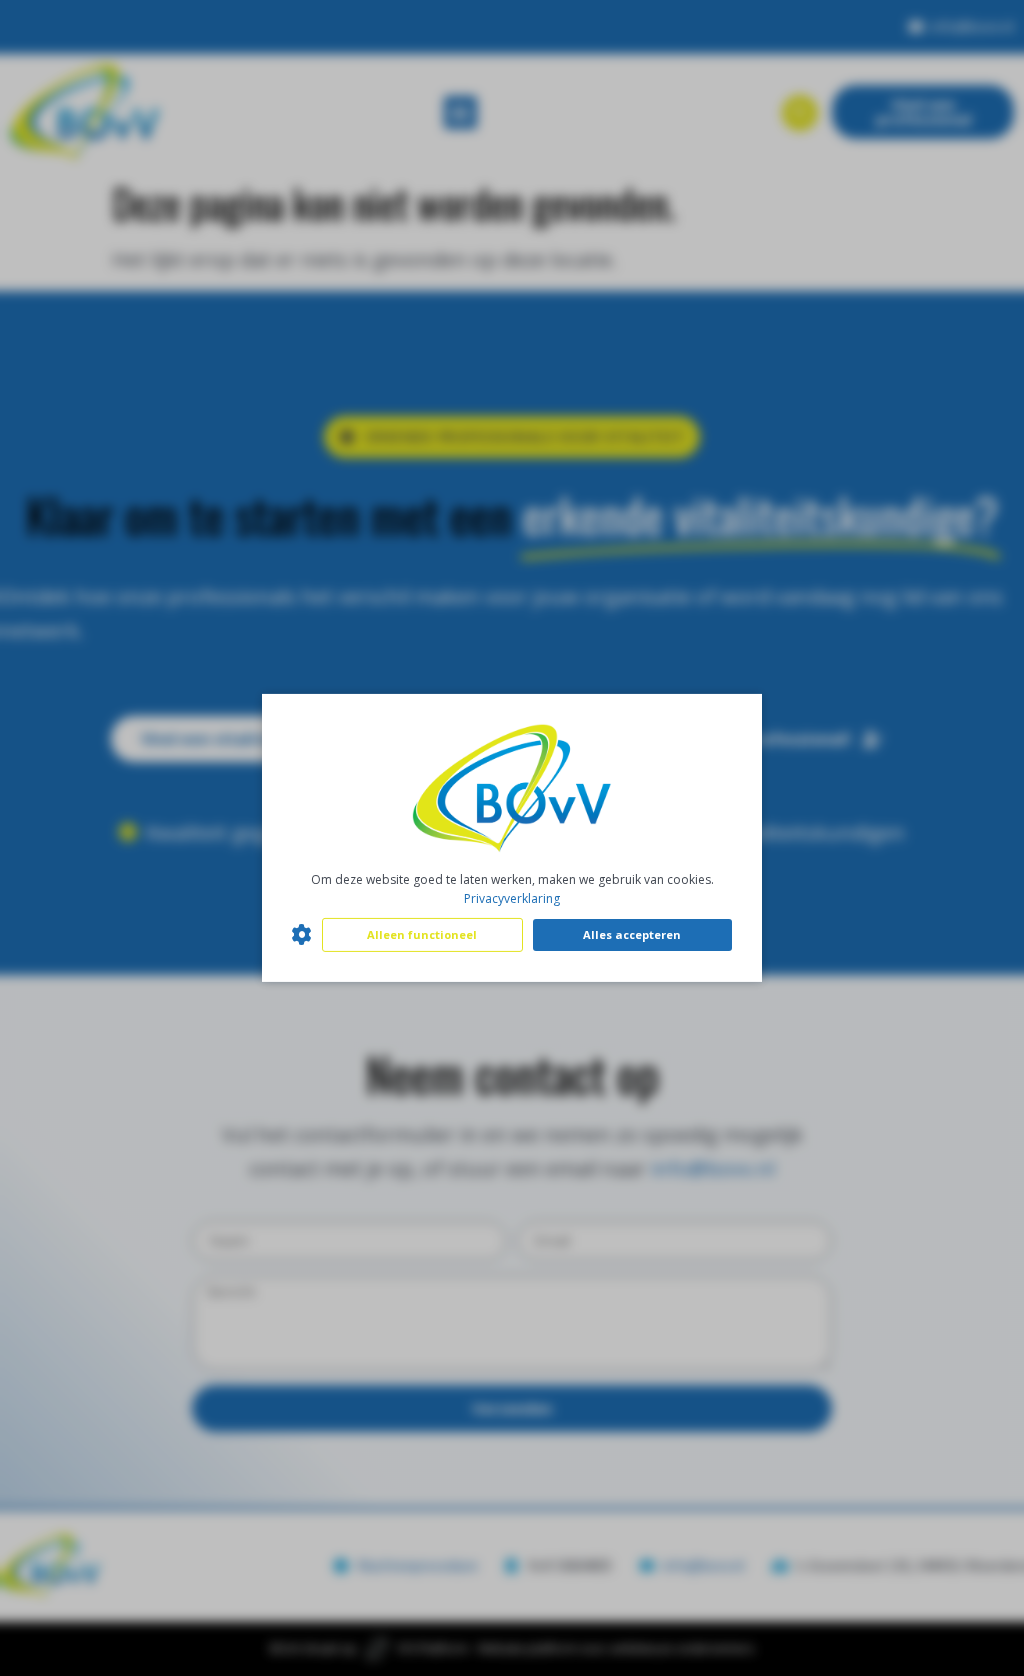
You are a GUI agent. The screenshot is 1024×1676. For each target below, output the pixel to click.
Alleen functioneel (422, 934)
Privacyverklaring (512, 898)
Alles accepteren (632, 934)
